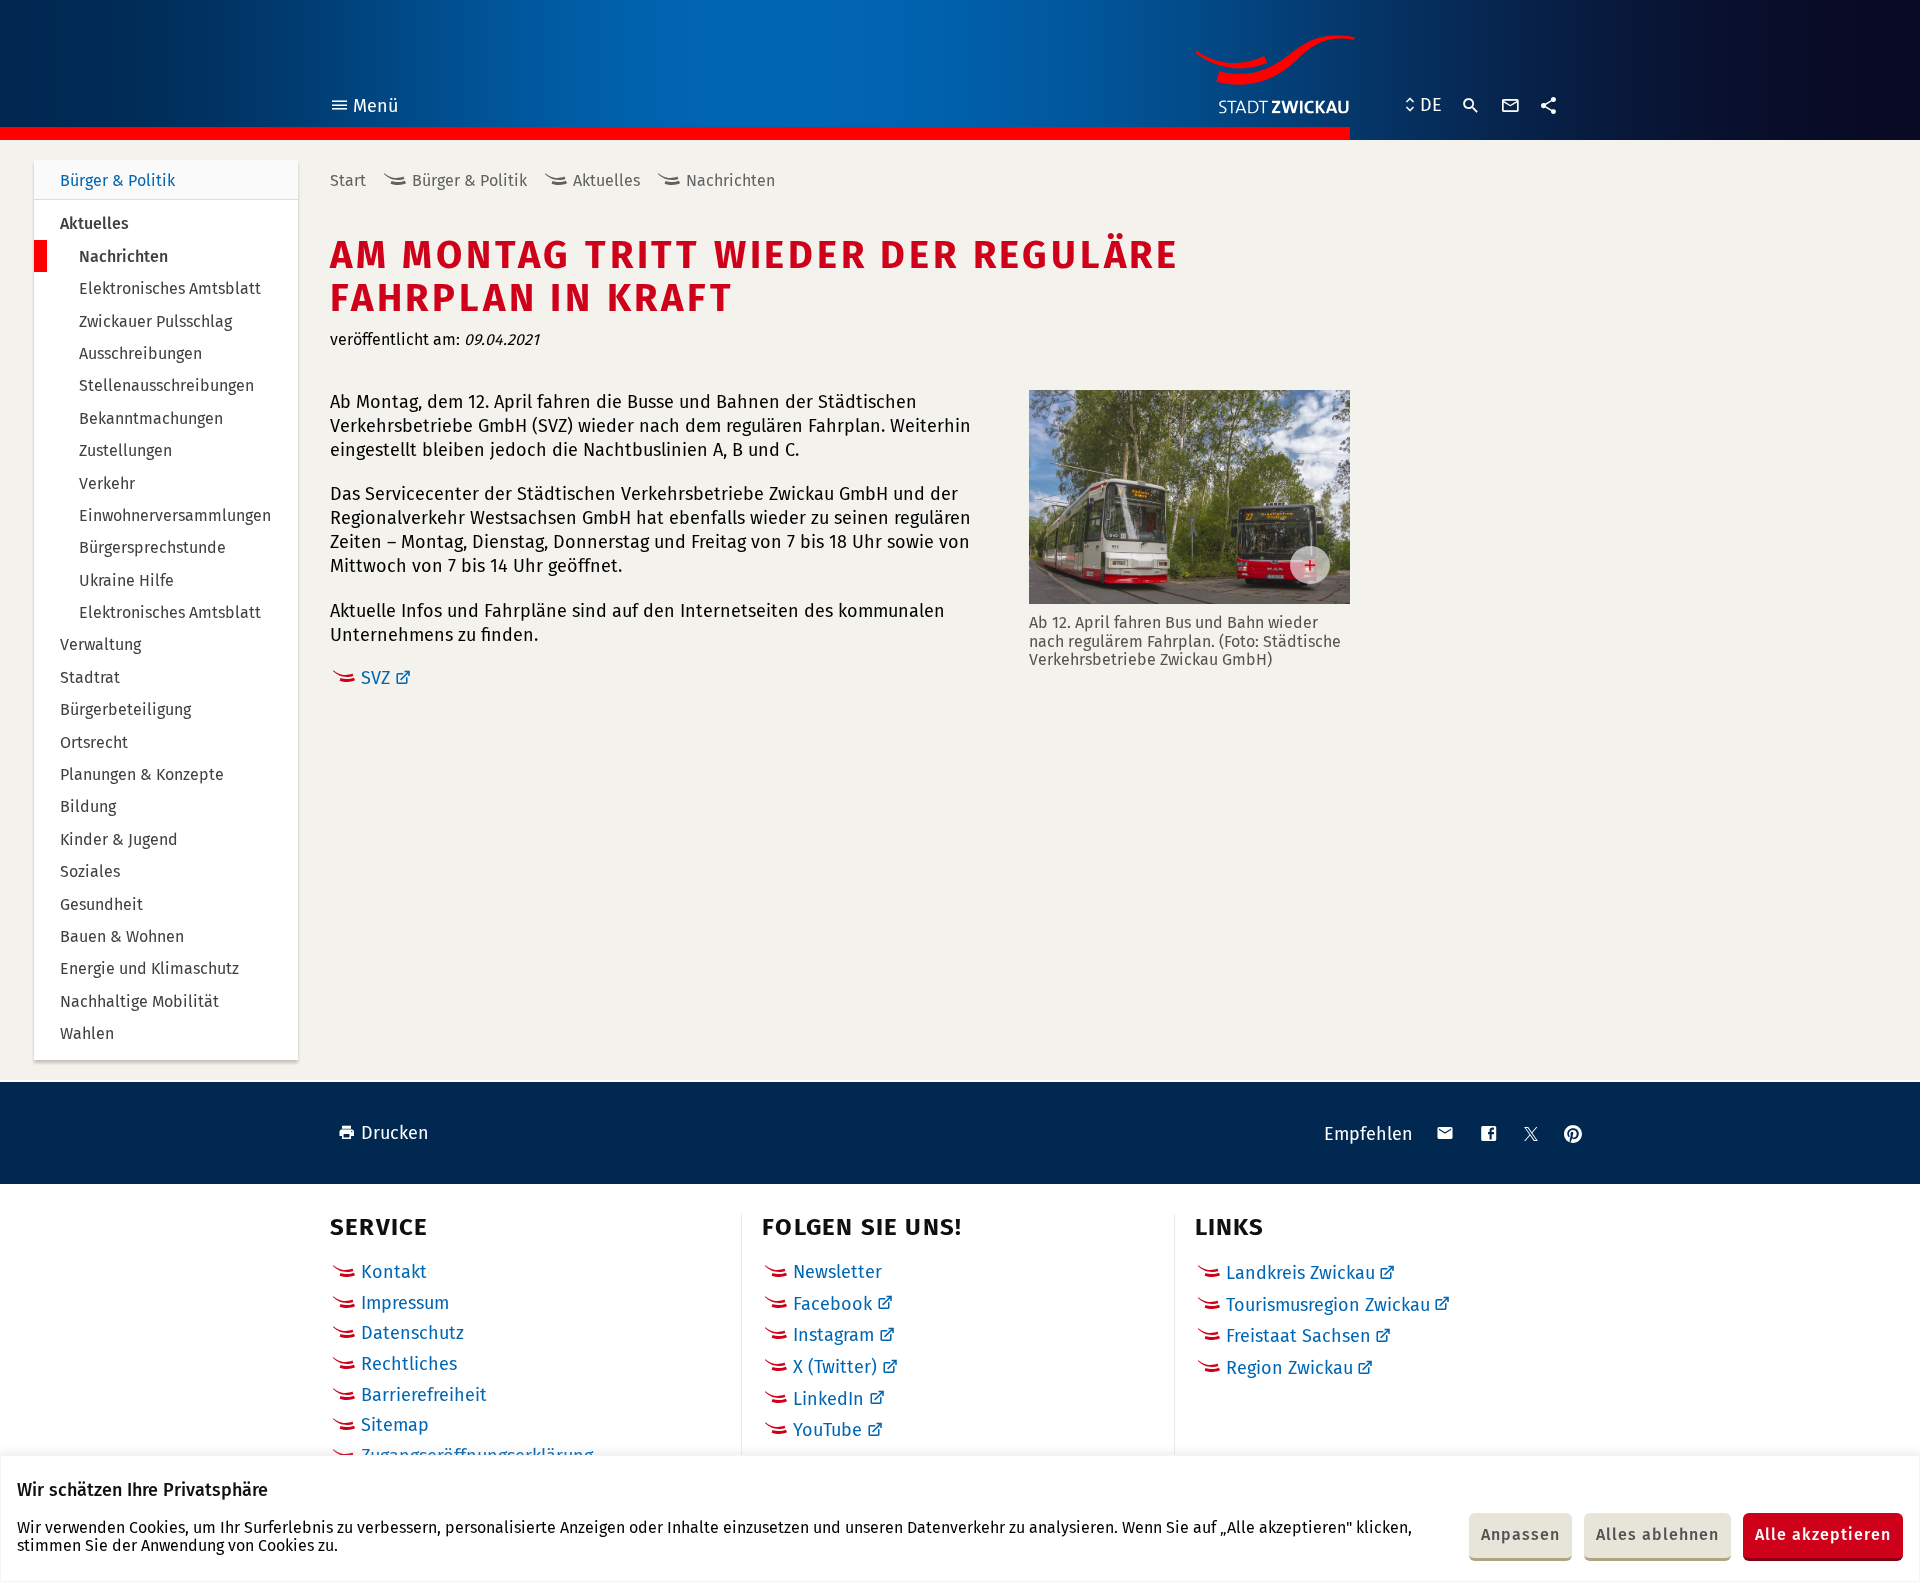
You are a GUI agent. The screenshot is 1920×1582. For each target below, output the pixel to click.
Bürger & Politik (117, 180)
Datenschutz (412, 1333)
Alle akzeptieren (1823, 1534)
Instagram (833, 1335)
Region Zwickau (1289, 1368)
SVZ (375, 678)
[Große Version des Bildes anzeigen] (1189, 497)
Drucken (395, 1133)
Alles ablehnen (1657, 1534)
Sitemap (395, 1425)
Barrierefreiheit (424, 1395)
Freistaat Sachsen (1298, 1336)
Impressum (405, 1303)
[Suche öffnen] (1471, 106)
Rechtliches (409, 1364)
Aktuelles (606, 180)
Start (348, 180)
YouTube (827, 1430)
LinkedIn (828, 1399)
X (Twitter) (835, 1367)
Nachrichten (730, 180)
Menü (363, 108)
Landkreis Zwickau (1300, 1273)
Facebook (832, 1304)
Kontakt (394, 1272)
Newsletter (837, 1272)
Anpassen (1520, 1534)
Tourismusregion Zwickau (1328, 1305)
